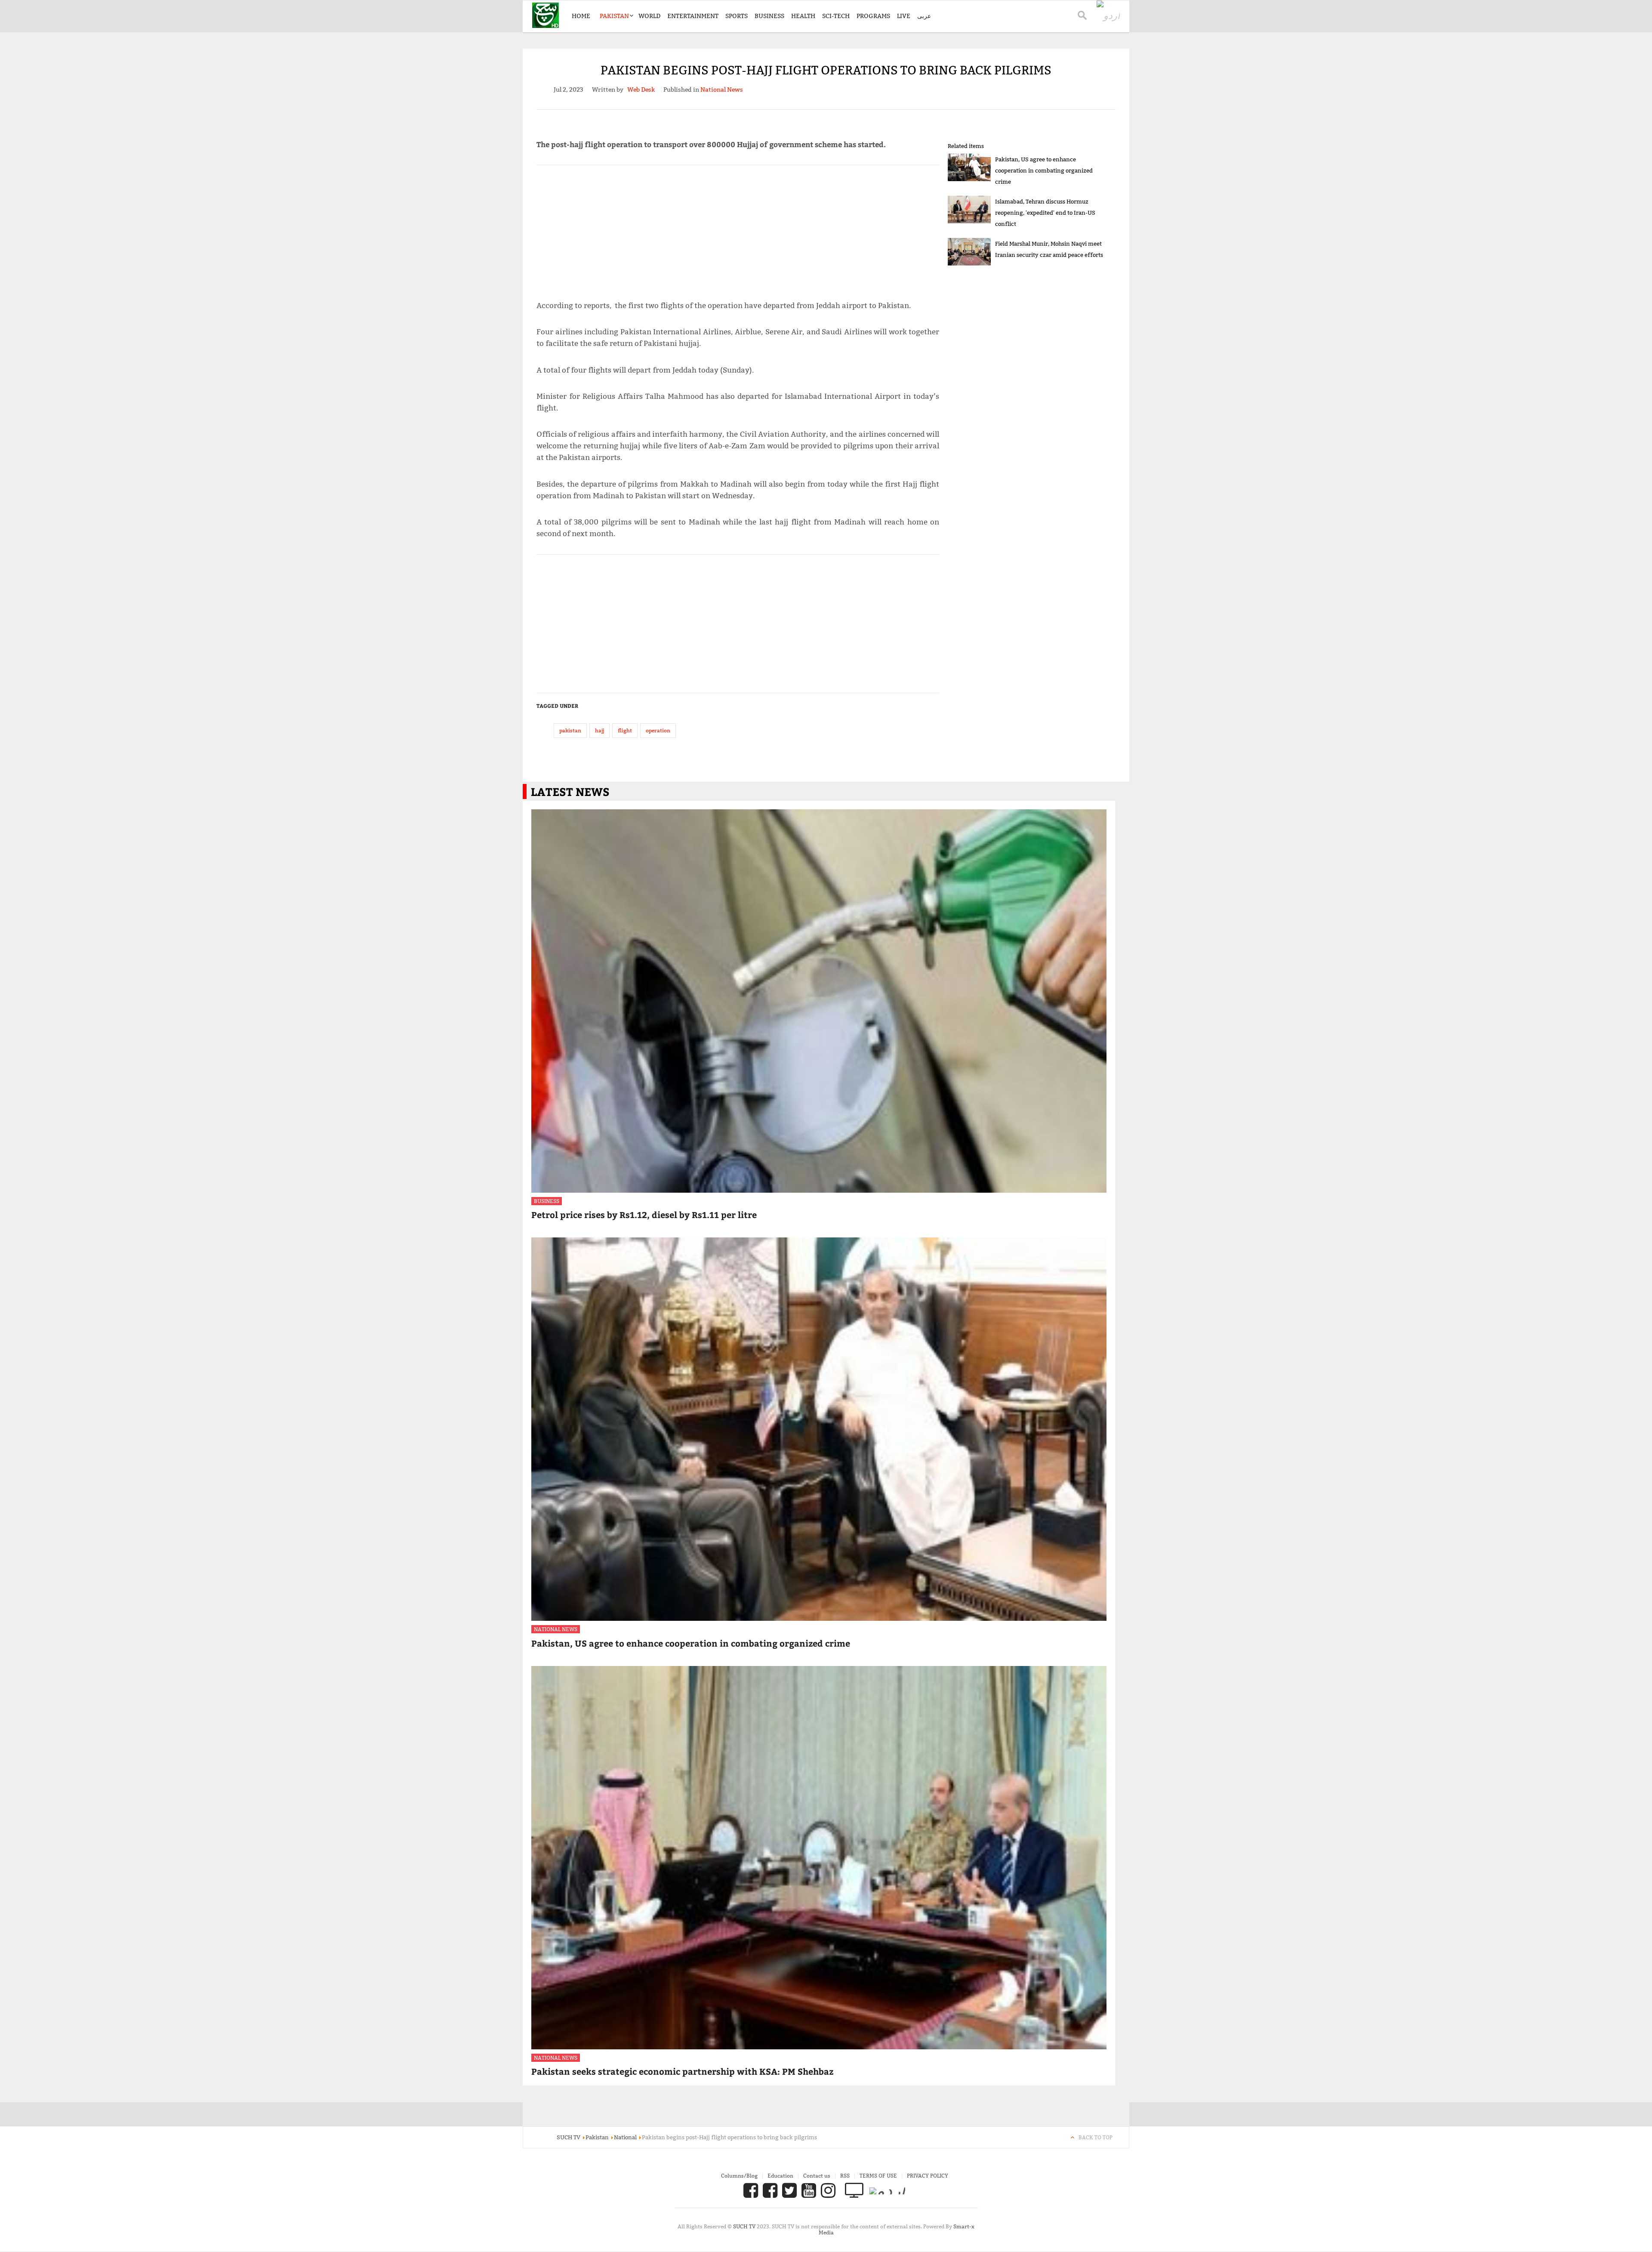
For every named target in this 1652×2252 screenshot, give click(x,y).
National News (556, 1629)
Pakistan (614, 16)
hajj (599, 730)
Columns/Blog (739, 2176)
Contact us (817, 2176)
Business (769, 16)
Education (780, 2176)
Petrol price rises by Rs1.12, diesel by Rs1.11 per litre (644, 1214)
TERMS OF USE (878, 2176)
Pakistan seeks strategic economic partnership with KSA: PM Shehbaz (682, 2071)
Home (581, 16)
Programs (873, 16)
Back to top (1096, 2137)
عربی (924, 16)
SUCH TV (745, 2226)
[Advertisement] (738, 229)
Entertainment (693, 16)
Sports (737, 16)
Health (803, 16)
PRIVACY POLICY (928, 2176)
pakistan (570, 730)
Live (904, 16)
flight (625, 730)
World (649, 16)
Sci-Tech (836, 16)
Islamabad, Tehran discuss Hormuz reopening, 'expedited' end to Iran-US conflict (1045, 213)
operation (658, 730)
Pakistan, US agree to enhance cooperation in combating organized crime (1044, 170)
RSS (845, 2176)
